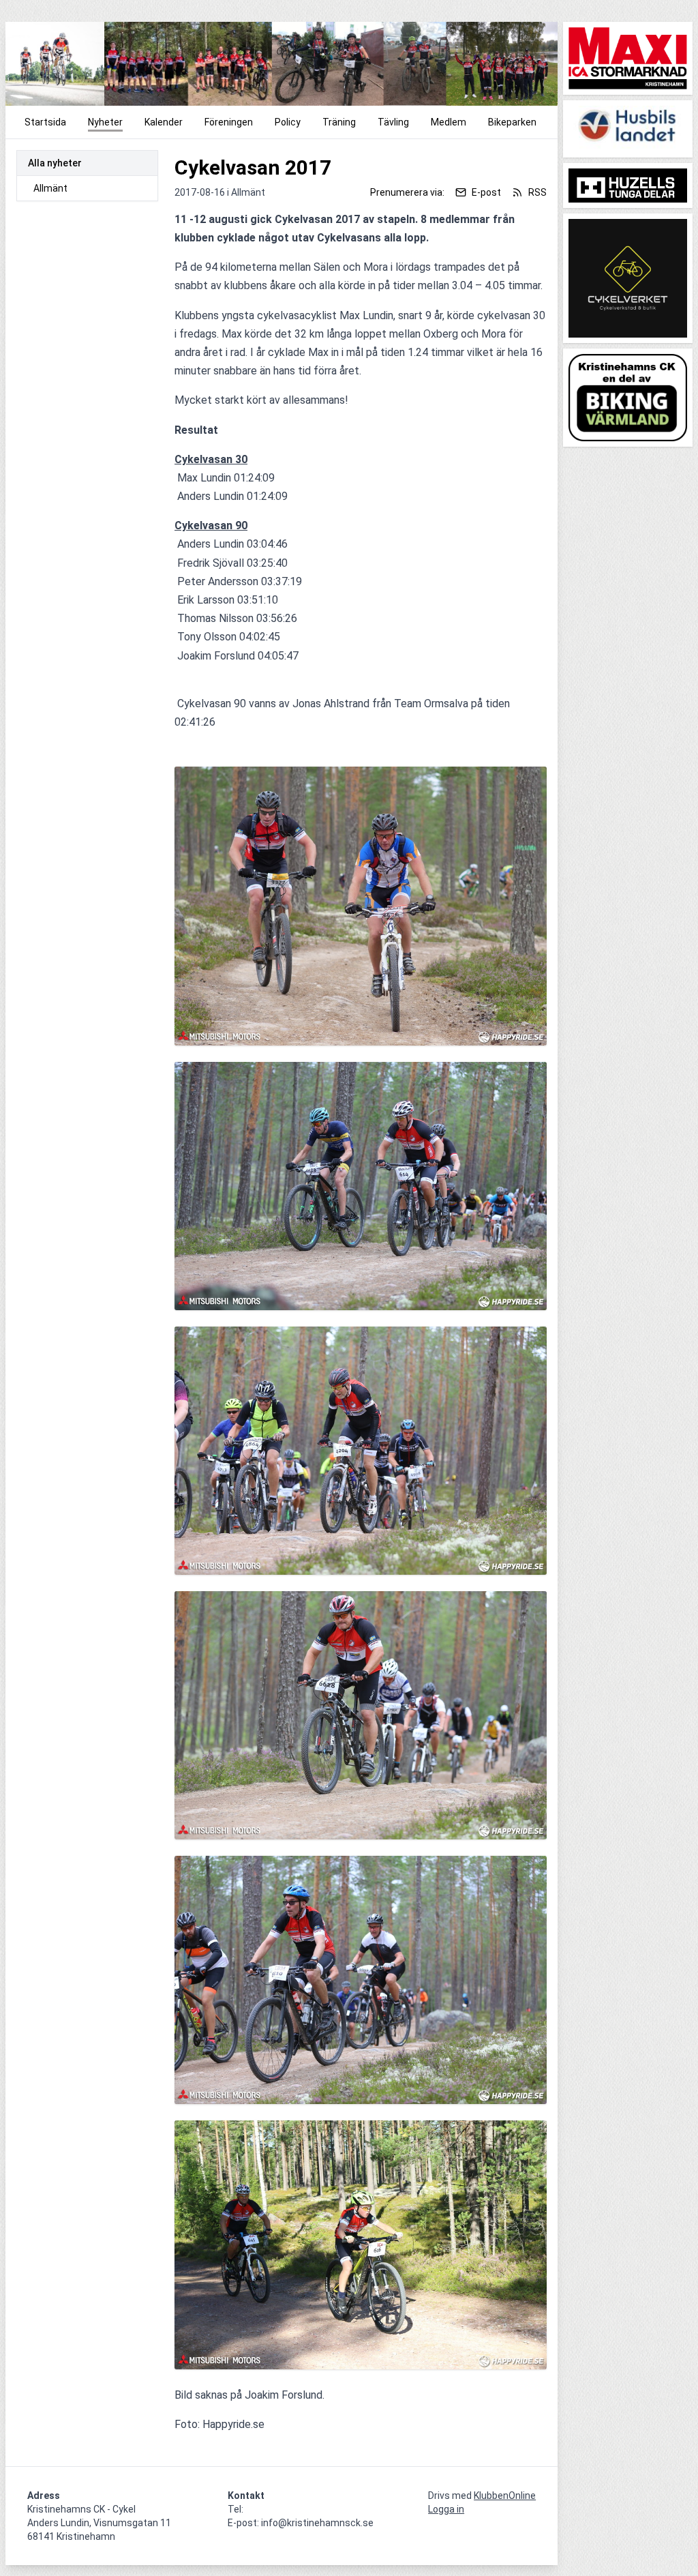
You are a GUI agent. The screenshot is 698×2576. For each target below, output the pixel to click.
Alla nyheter (55, 163)
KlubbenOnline (505, 2496)
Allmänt (50, 188)
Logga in (446, 2509)
